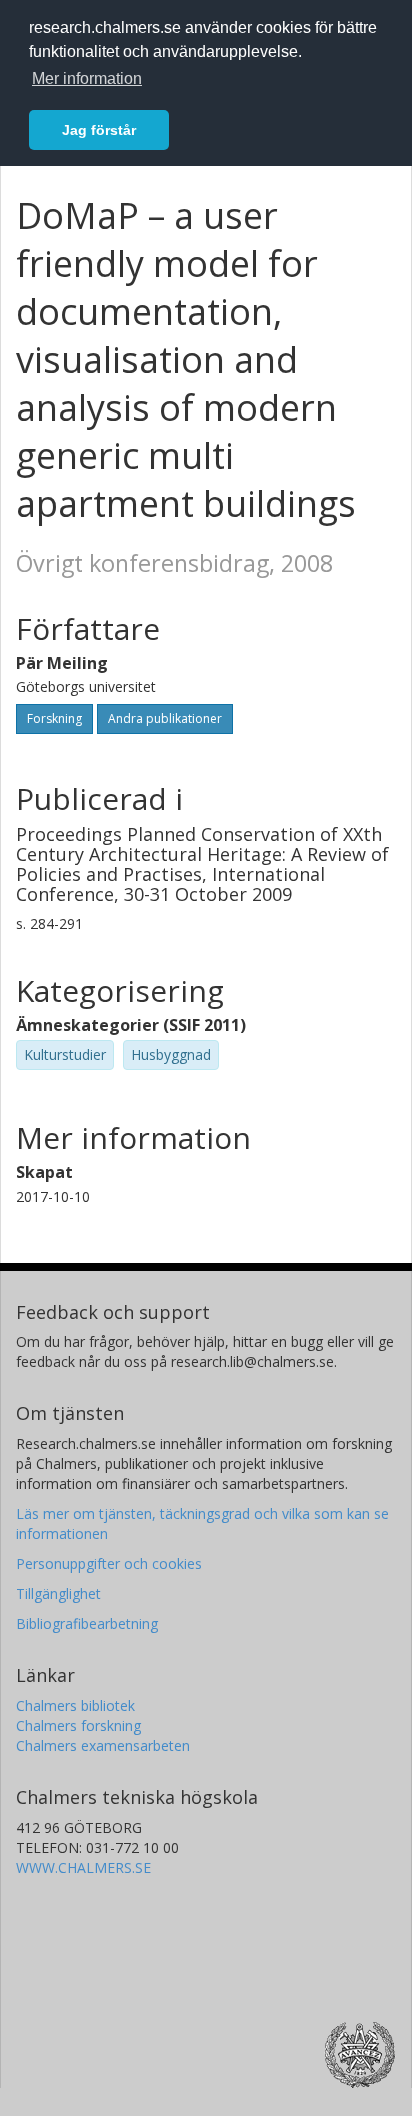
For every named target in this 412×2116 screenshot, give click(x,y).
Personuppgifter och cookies (109, 1563)
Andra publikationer (165, 718)
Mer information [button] (87, 78)
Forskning (54, 718)
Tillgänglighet (58, 1593)
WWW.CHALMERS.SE (83, 1867)
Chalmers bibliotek (75, 1705)
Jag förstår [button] (99, 130)
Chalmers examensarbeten (103, 1745)
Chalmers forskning (78, 1725)
